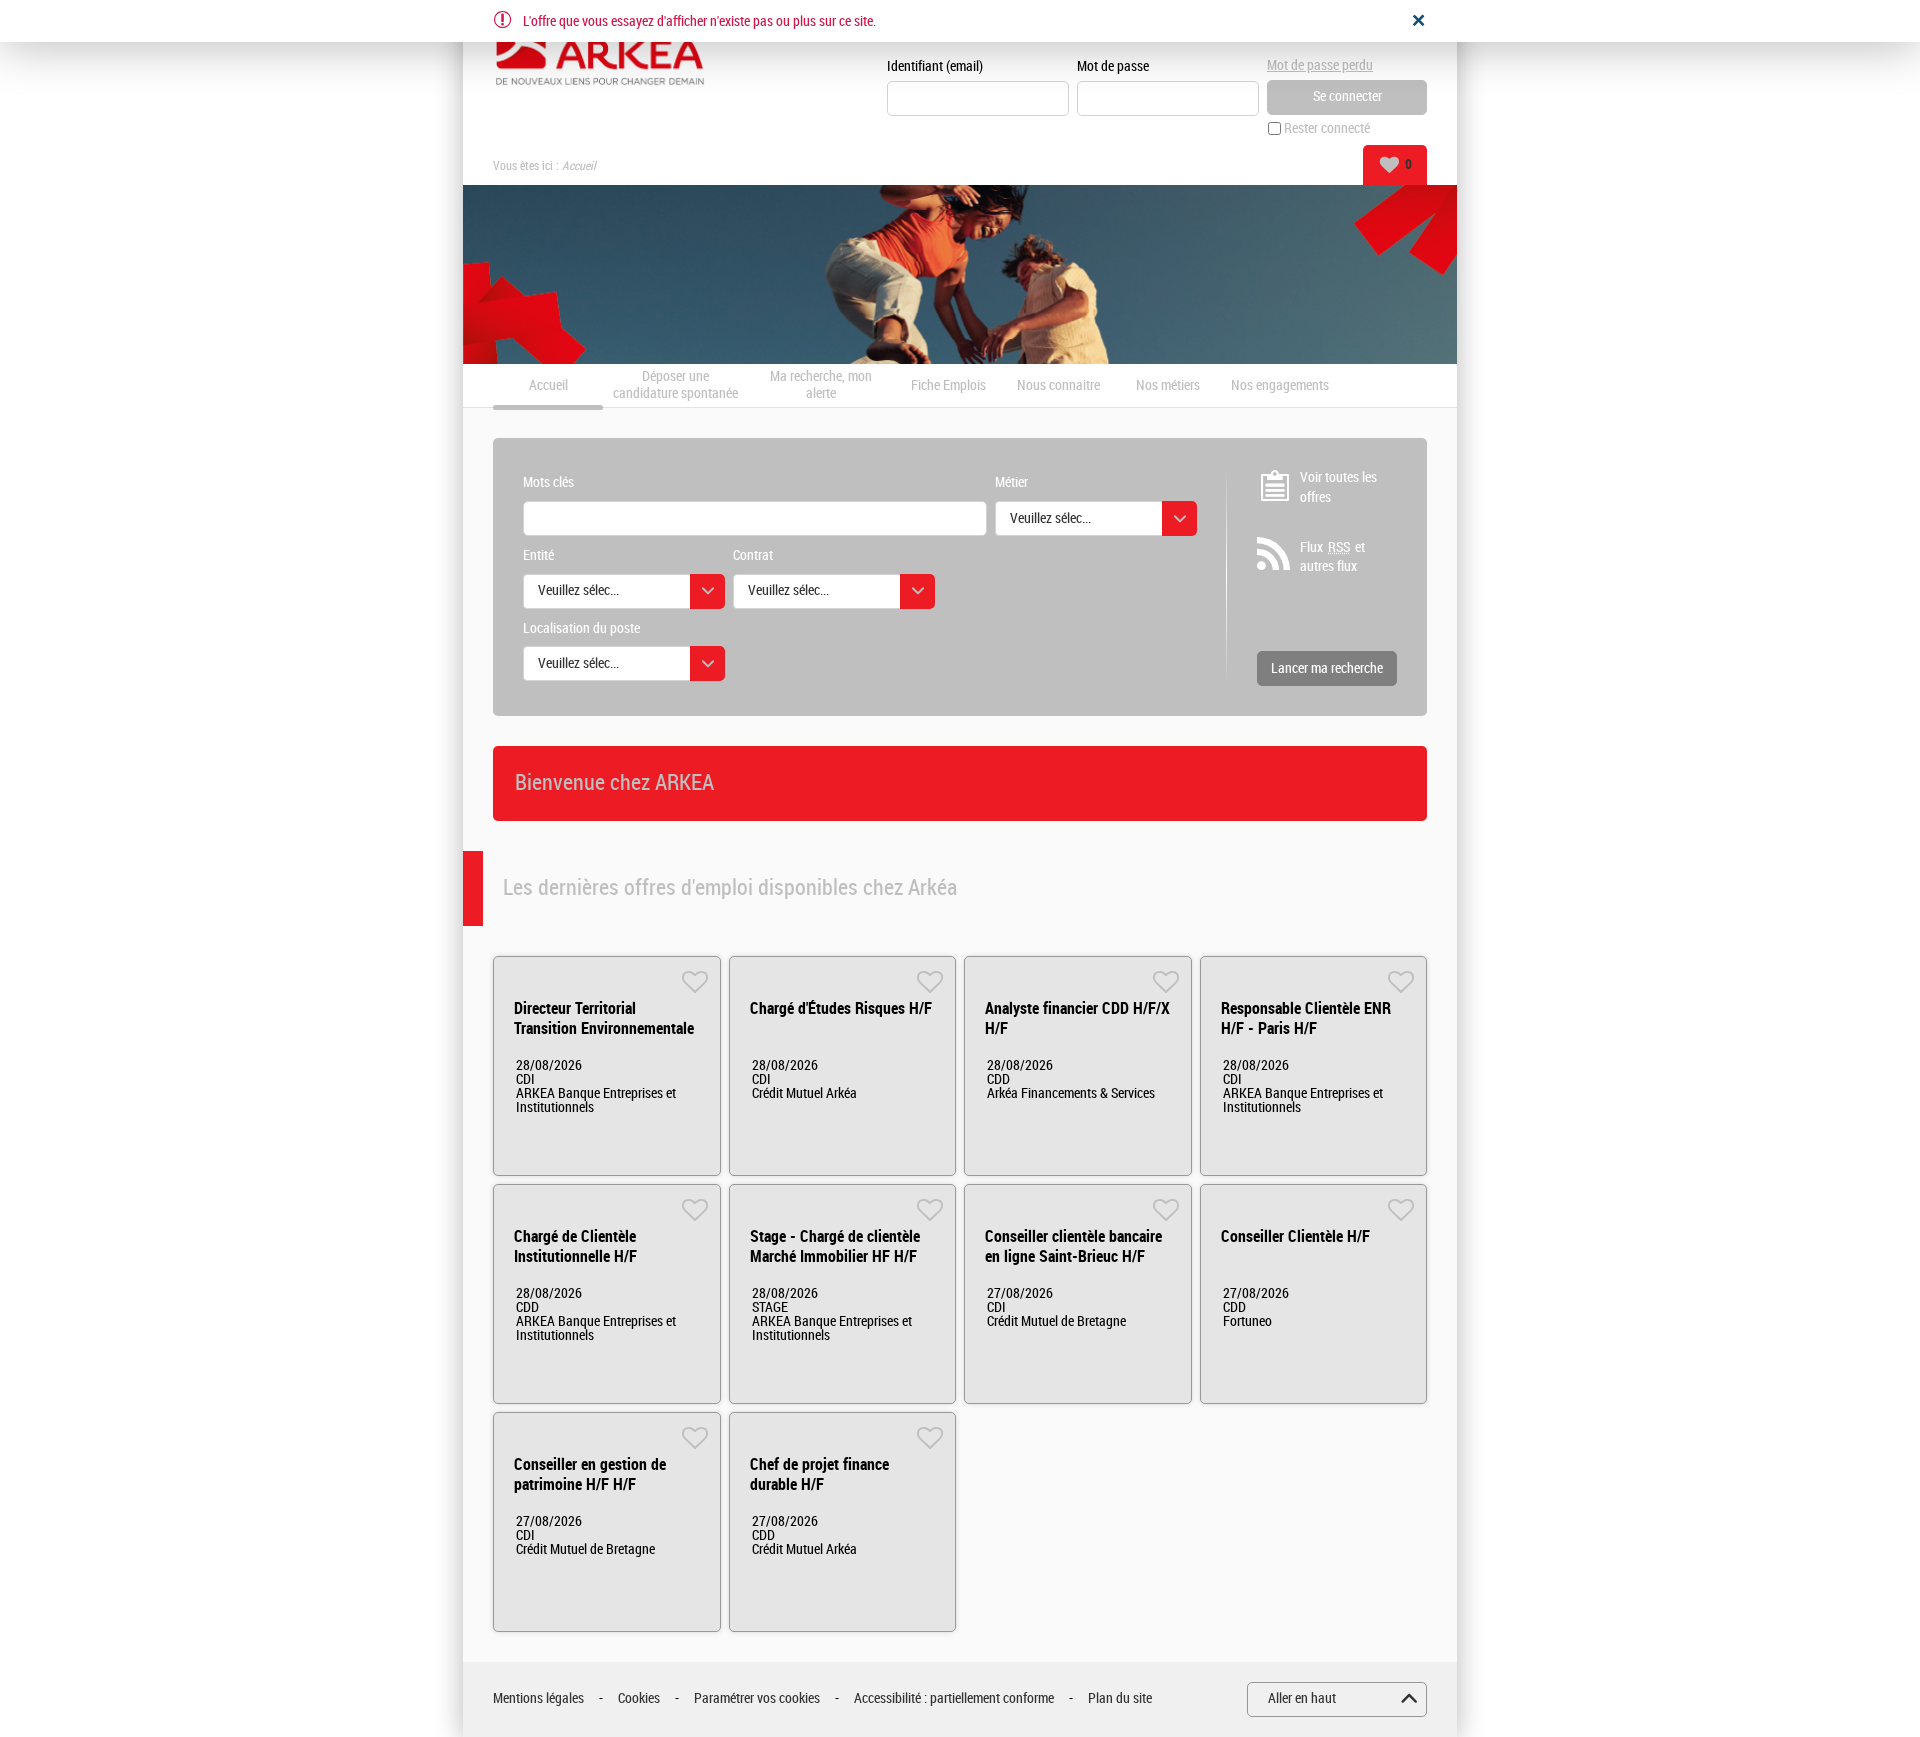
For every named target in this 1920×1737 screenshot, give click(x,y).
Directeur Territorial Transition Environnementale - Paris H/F (604, 1028)
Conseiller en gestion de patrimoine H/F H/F (590, 1474)
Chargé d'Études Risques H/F (841, 1008)
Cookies (639, 1698)
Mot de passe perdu (1320, 65)
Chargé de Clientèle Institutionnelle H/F (575, 1246)
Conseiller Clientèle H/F (1295, 1236)
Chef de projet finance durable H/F (819, 1474)
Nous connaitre (1058, 386)
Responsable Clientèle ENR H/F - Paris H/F (1306, 1018)
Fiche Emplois (948, 386)
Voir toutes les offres (1338, 487)
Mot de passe (1113, 66)
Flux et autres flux (1332, 557)
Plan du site (1120, 1698)
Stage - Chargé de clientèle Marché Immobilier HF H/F (835, 1246)
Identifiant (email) (935, 66)
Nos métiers (1168, 386)
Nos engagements (1280, 386)
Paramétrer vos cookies (757, 1698)
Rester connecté (1327, 128)
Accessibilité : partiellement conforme (954, 1698)
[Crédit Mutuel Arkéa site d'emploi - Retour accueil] (600, 52)
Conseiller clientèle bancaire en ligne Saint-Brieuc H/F (1073, 1246)
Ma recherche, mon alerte (821, 385)
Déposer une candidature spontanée (675, 385)
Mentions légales (538, 1698)
